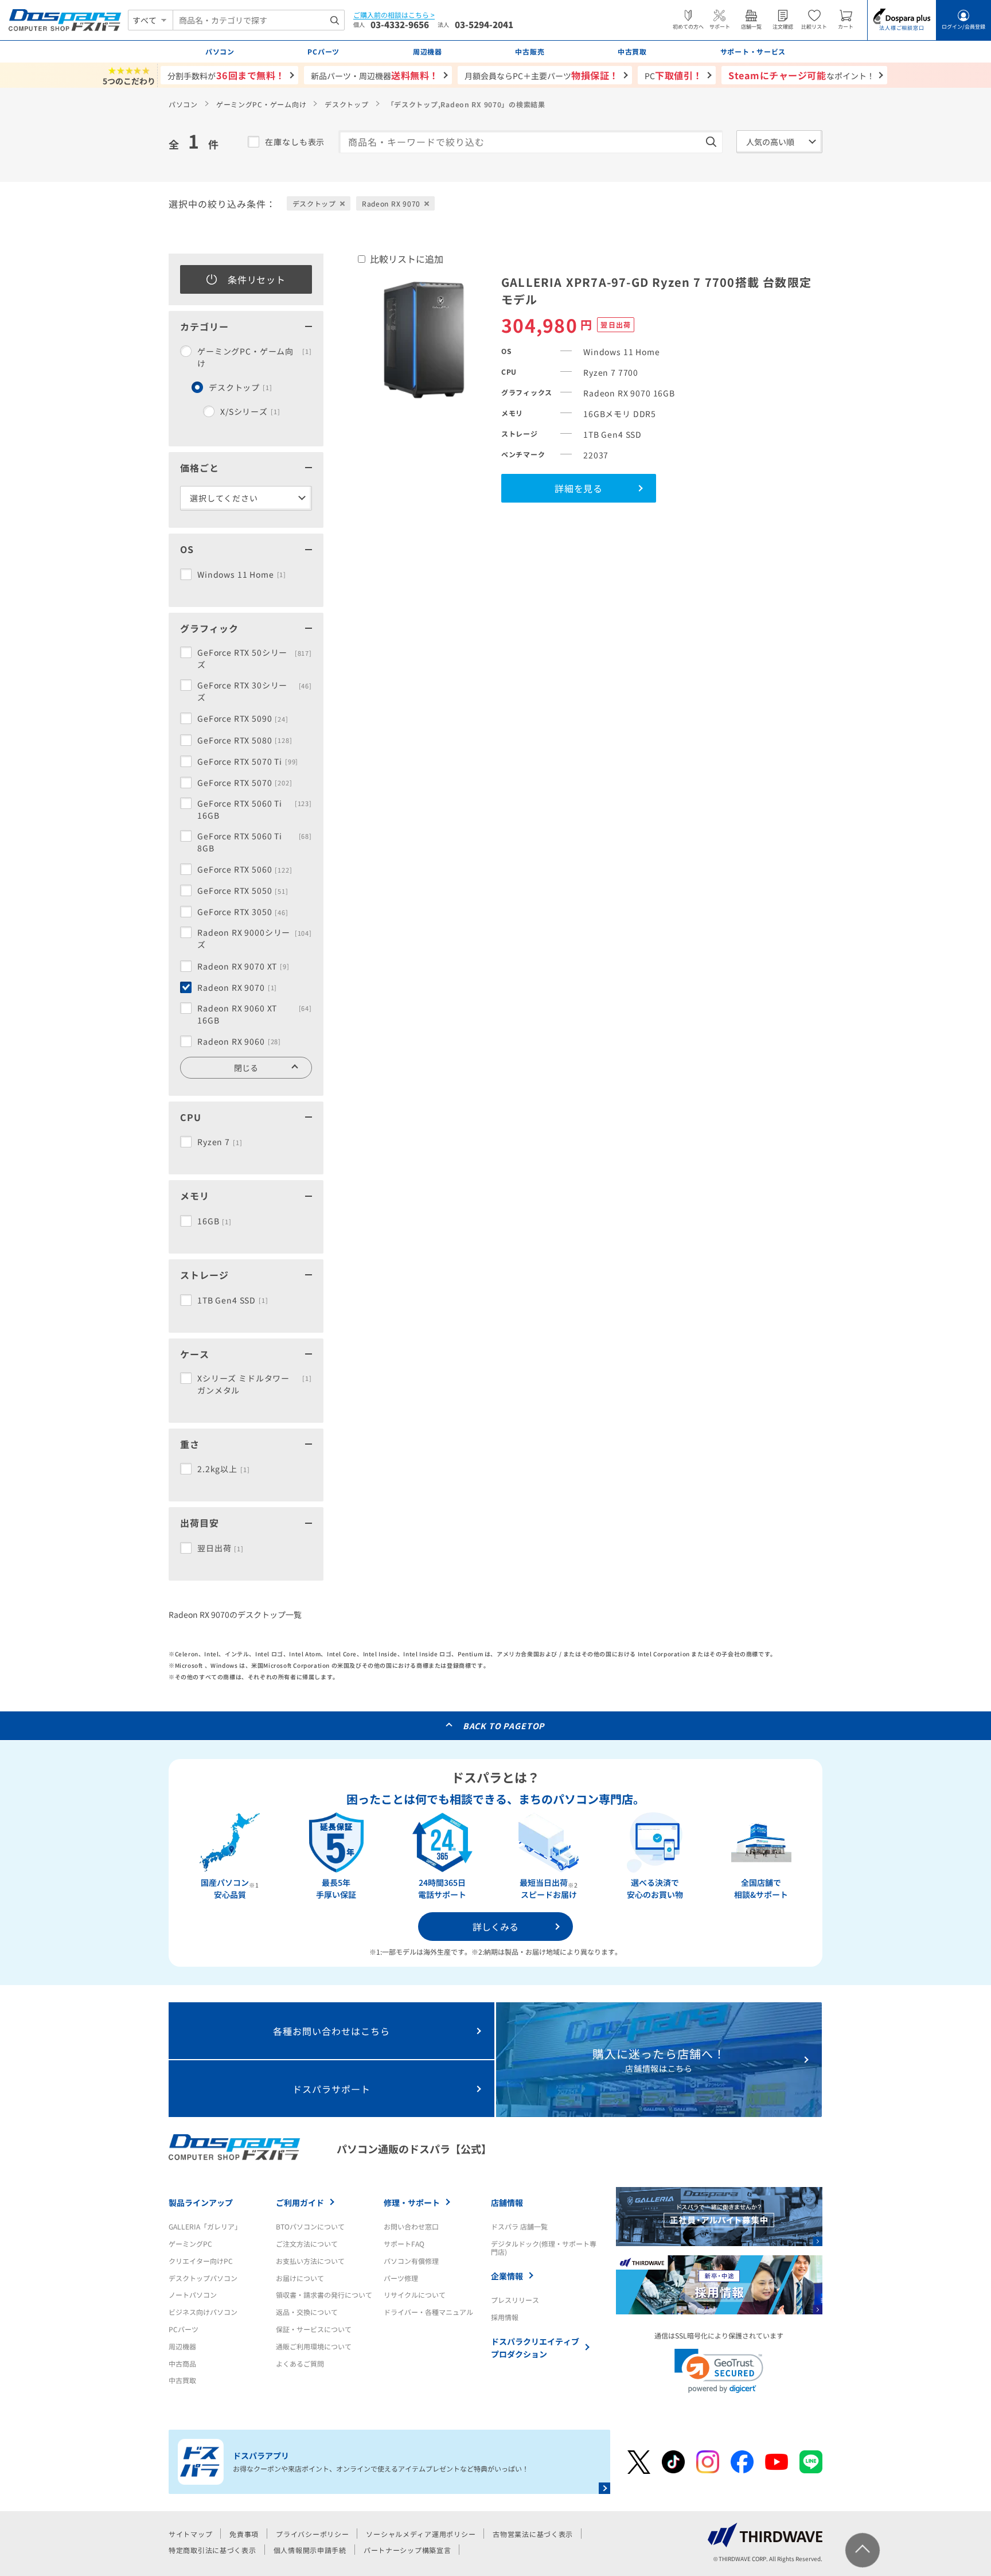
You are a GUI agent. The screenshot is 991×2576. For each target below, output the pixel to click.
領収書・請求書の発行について (324, 2295)
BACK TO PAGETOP (504, 1726)
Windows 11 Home (242, 574)
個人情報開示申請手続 (310, 2550)
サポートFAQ (404, 2244)
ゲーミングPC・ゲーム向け (261, 104)
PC (674, 75)
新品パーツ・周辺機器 (375, 75)
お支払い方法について (310, 2261)
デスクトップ (346, 104)
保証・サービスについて (314, 2329)
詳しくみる (495, 1927)
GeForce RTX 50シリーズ (255, 658)
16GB (214, 1221)
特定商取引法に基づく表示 (212, 2550)
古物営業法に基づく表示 (533, 2534)
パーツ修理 (401, 2278)
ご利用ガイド (300, 2203)
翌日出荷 (221, 1548)
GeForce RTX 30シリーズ (255, 691)
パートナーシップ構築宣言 (407, 2550)
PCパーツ (184, 2329)
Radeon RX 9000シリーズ (255, 938)
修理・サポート (412, 2203)
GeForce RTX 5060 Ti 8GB (255, 842)
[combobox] (259, 20)
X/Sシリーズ (250, 411)
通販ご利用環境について (314, 2346)
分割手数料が (226, 75)
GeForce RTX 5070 (245, 783)
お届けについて (300, 2278)
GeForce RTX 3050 (243, 912)
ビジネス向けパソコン (203, 2312)
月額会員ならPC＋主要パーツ (542, 75)
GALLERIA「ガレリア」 (205, 2226)
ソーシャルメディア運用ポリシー (421, 2534)
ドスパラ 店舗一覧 (519, 2226)
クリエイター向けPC (201, 2261)
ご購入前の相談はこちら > (394, 15)
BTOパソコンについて (310, 2226)
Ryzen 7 (220, 1142)
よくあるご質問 (300, 2363)
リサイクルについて (415, 2295)
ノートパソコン (193, 2295)
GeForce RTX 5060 (245, 869)
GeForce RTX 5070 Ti (248, 761)
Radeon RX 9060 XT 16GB (255, 1014)
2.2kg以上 (223, 1469)
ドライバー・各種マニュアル (428, 2312)
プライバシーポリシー (312, 2534)
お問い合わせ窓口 (411, 2226)
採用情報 (505, 2317)
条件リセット (257, 279)
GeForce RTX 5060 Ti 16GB (255, 809)
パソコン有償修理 (411, 2261)
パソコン (183, 104)
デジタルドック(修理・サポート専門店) (544, 2248)
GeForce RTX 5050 (243, 890)
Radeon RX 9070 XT (243, 966)
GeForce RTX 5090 (243, 718)
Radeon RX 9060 (239, 1041)
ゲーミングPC (190, 2244)
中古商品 (182, 2363)
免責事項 (244, 2534)
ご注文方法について (307, 2244)
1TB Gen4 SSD (233, 1300)
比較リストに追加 (407, 259)
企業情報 (507, 2276)
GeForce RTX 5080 (245, 740)
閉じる (246, 1068)
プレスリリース (515, 2300)
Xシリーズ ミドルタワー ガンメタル (255, 1384)
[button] (719, 2371)
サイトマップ (190, 2534)
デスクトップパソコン (203, 2278)
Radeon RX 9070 (237, 987)
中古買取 (182, 2380)
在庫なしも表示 (295, 142)
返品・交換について (307, 2312)
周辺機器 (182, 2346)
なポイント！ (801, 75)
